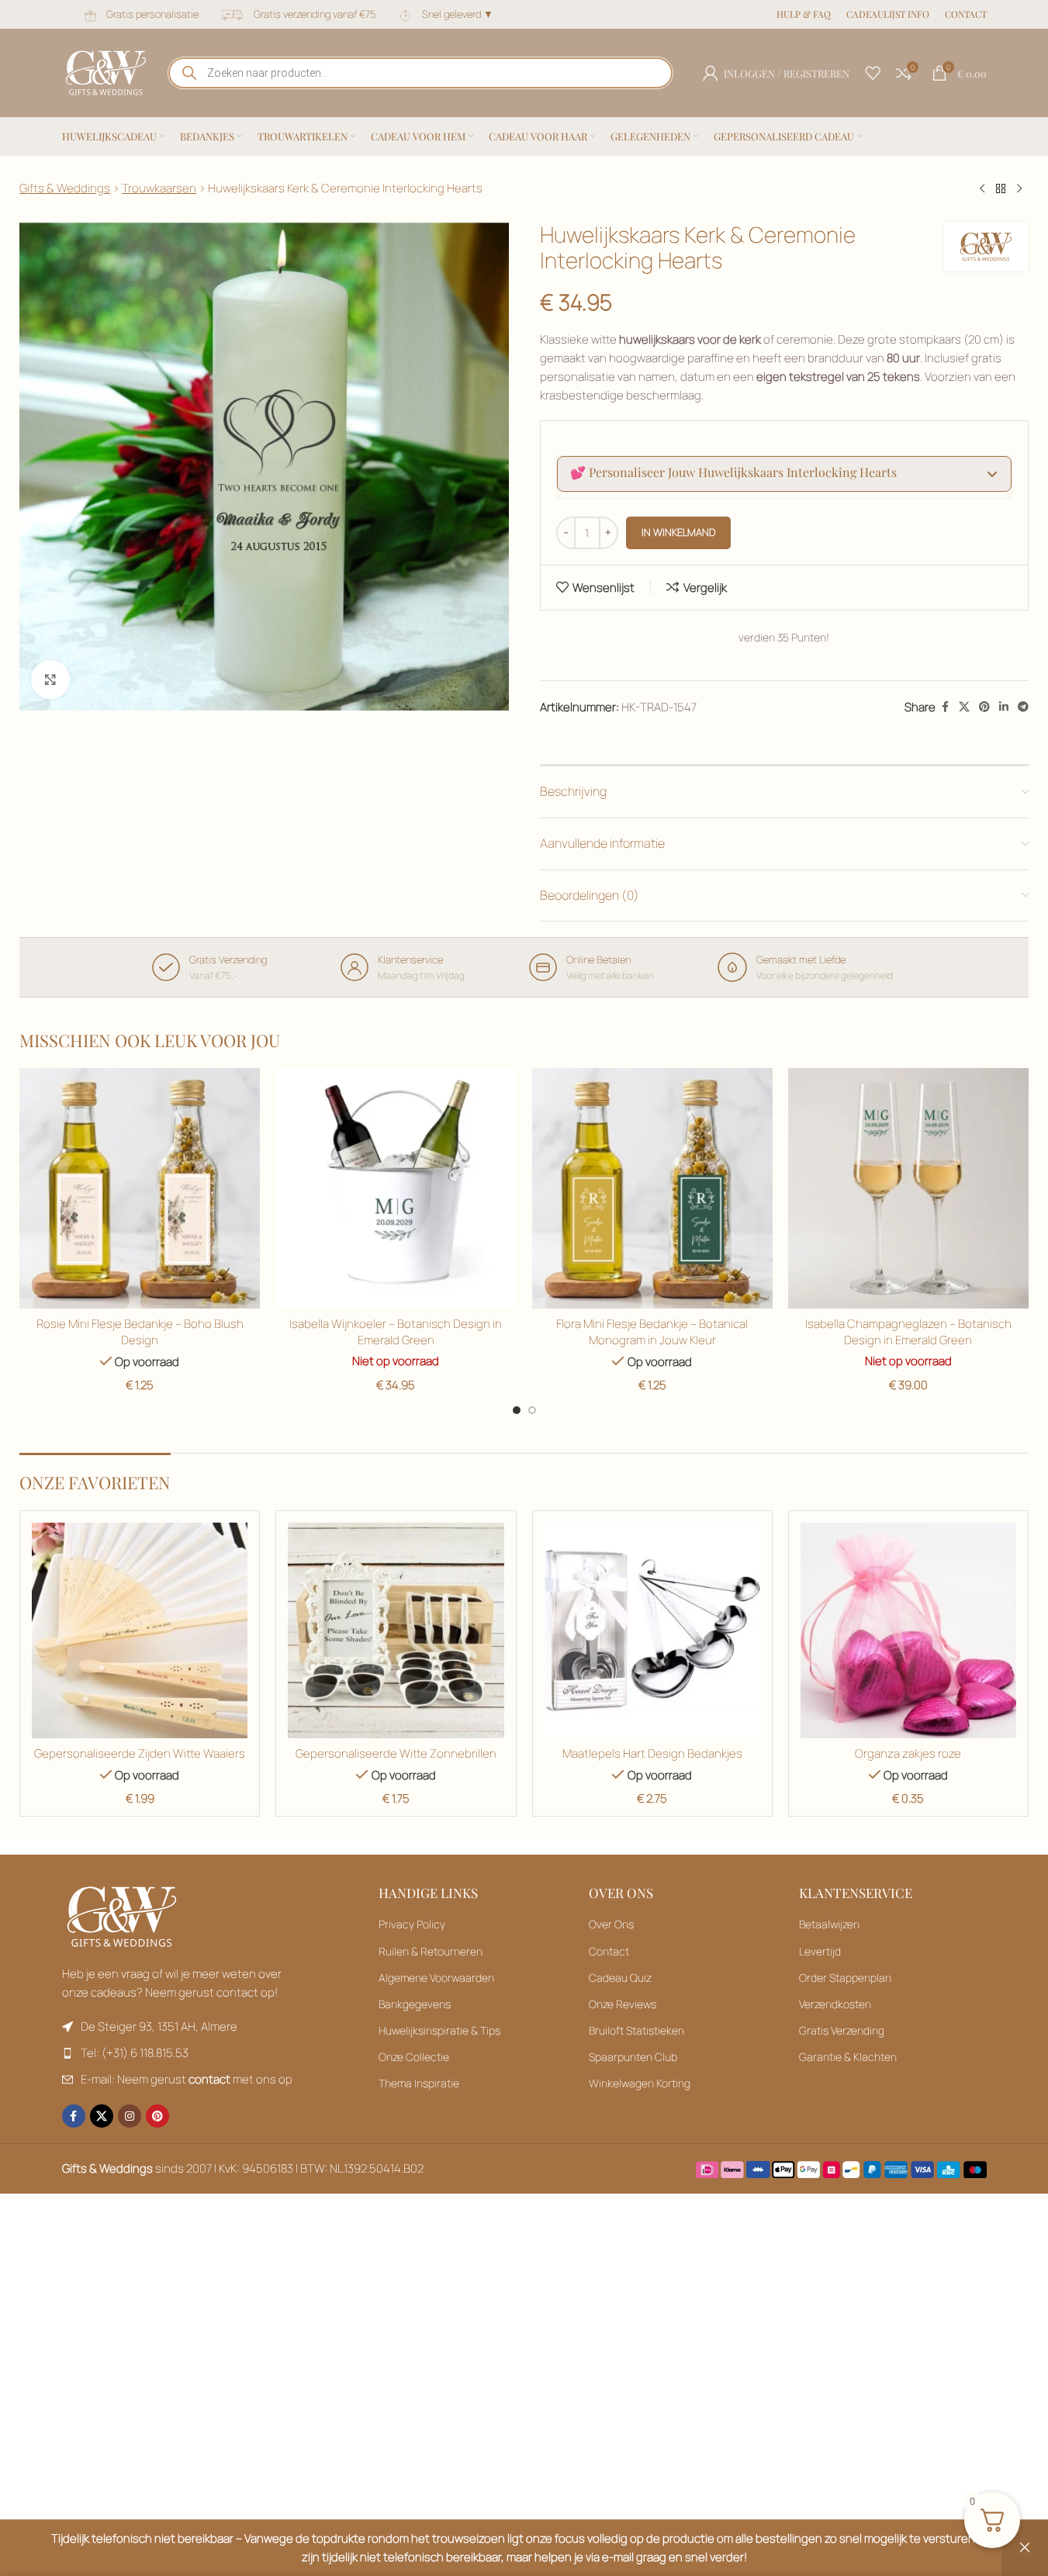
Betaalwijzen (829, 1924)
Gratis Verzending (842, 2030)
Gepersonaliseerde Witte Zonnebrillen (396, 1753)
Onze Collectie (414, 2057)
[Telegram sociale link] (1023, 707)
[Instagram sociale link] (130, 2116)
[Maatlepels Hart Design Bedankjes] (652, 1630)
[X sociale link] (964, 707)
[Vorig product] (982, 189)
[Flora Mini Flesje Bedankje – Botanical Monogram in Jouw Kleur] (652, 1188)
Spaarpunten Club (633, 2057)
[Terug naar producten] (1001, 189)
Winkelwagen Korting (640, 2083)
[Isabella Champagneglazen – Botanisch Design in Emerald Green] (908, 1188)
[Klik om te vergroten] (50, 679)
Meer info (891, 2547)
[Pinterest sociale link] (984, 707)
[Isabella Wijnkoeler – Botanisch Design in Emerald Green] (396, 1188)
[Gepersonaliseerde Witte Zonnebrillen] (396, 1630)
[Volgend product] (1019, 189)
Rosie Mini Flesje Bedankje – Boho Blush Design (140, 1332)
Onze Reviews (623, 2004)
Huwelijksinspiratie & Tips (439, 2030)
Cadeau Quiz (620, 1978)
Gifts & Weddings (65, 188)
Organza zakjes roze (908, 1753)
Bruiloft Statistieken (636, 2030)
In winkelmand (678, 532)
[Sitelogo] (106, 72)
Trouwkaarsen (159, 188)
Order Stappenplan (845, 1978)
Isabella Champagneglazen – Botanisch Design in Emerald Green (908, 1332)
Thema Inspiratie (419, 2083)
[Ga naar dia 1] (517, 1410)
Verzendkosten (835, 2004)
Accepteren (978, 2547)
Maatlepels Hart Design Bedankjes (652, 1753)
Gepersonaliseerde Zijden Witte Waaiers (140, 1753)
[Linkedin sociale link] (1004, 707)
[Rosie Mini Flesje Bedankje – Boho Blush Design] (140, 1188)
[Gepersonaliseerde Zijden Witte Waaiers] (140, 1630)
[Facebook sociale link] (945, 707)
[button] (785, 474)
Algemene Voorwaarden (436, 1978)
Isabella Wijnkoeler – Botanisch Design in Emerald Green (396, 1332)
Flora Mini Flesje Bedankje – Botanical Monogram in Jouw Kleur (652, 1332)
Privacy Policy (412, 1924)
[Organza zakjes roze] (908, 1630)
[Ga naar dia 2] (532, 1410)
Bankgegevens (415, 2004)
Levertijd (820, 1951)
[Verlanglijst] (873, 73)
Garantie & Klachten (848, 2057)
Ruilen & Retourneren (431, 1951)
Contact (609, 1951)
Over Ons (611, 1924)
